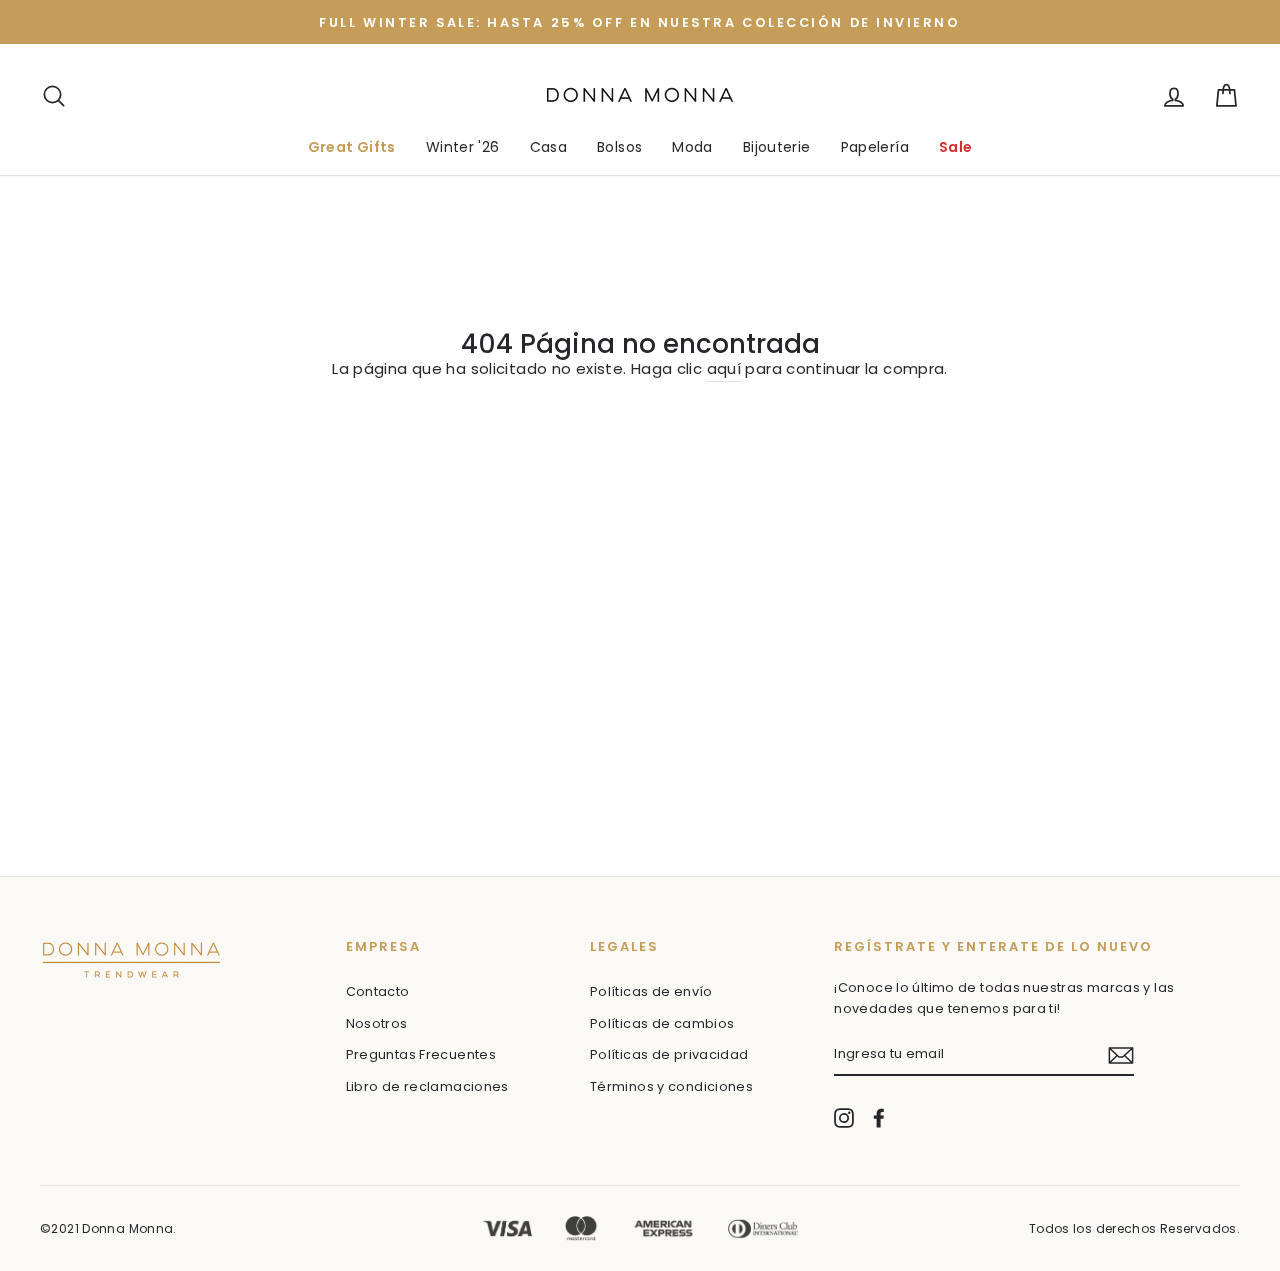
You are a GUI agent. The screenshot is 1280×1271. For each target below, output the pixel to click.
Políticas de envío (651, 991)
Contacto (378, 991)
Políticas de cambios (662, 1023)
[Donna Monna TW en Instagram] (844, 1118)
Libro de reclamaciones (427, 1086)
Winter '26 (463, 147)
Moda (692, 147)
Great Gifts (352, 147)
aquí (724, 368)
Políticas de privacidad (669, 1054)
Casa (549, 147)
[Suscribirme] (1121, 1055)
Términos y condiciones (671, 1086)
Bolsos (619, 147)
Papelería (875, 147)
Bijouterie (777, 147)
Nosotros (377, 1023)
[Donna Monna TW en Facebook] (879, 1118)
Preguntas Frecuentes (421, 1054)
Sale (956, 147)
